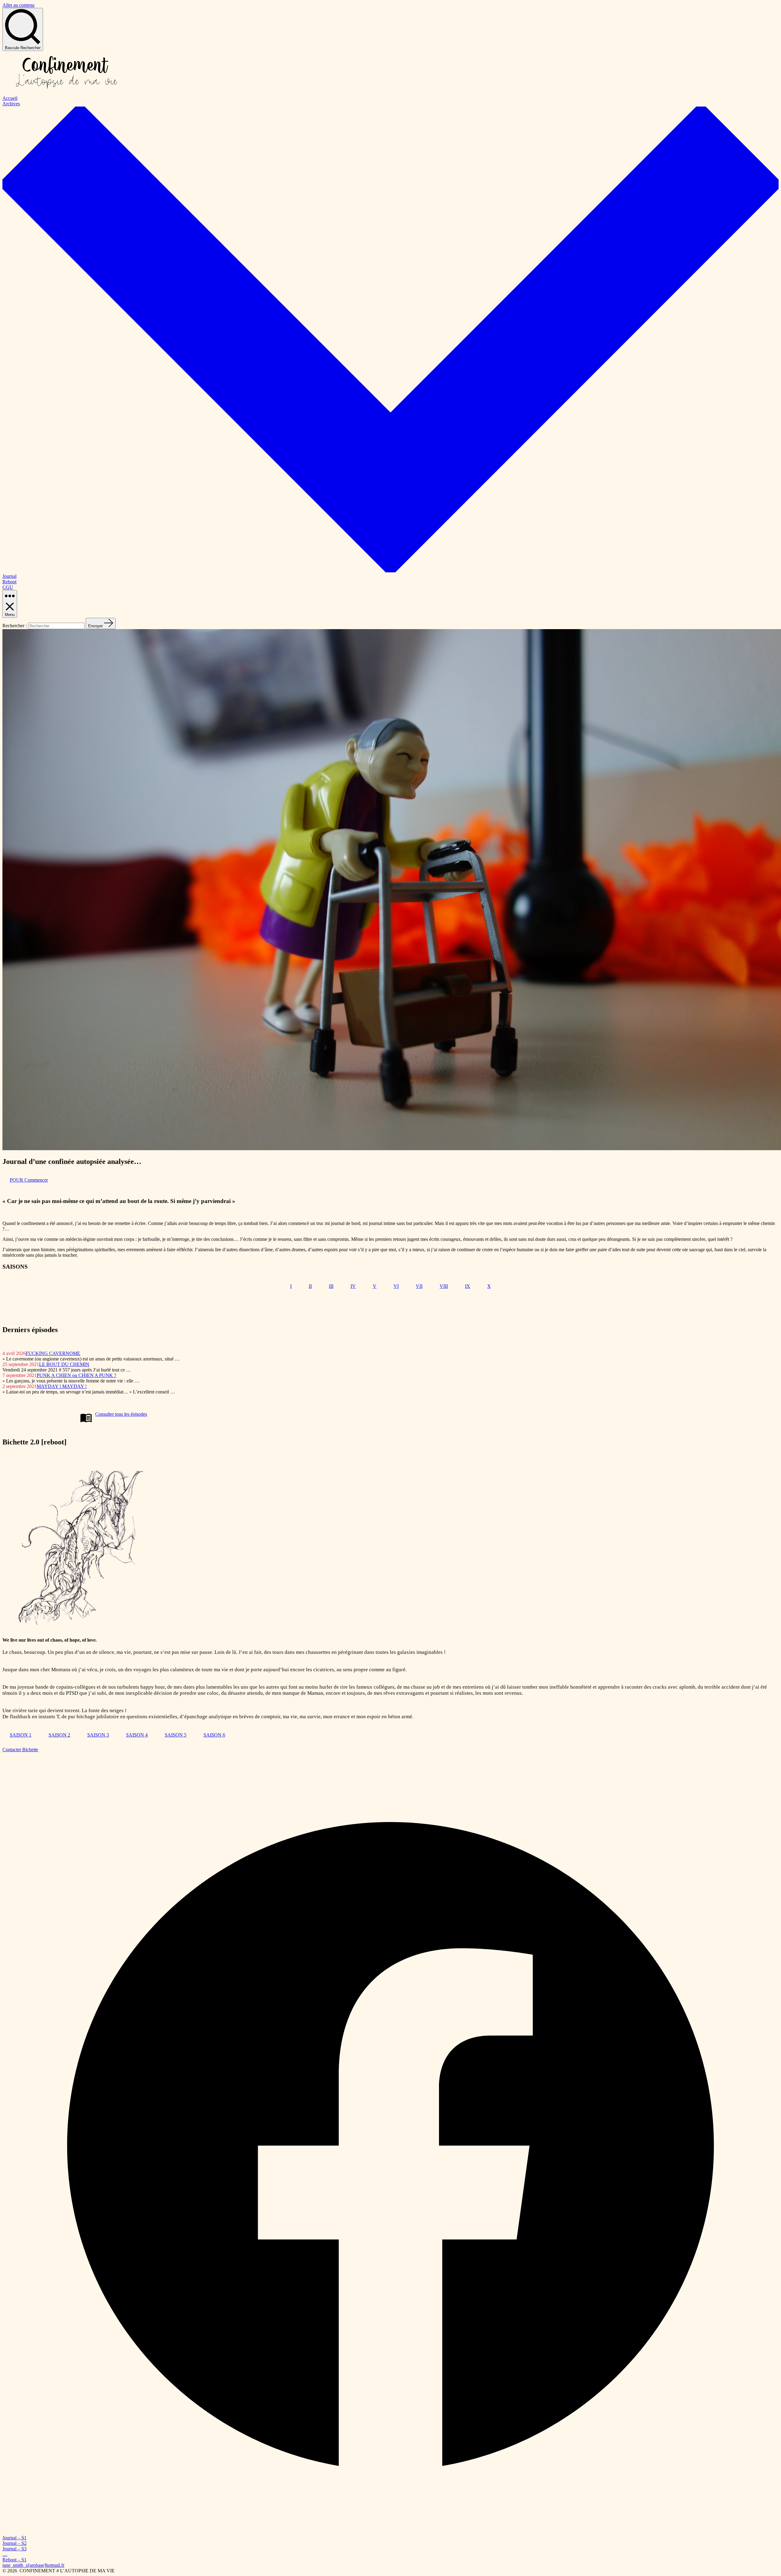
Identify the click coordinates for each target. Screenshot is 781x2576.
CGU (8, 587)
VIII (444, 1286)
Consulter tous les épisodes (121, 1414)
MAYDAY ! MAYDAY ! (62, 1386)
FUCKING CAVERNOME (53, 1353)
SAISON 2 (59, 1735)
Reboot (9, 582)
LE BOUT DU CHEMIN (64, 1364)
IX (468, 1286)
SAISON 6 (214, 1735)
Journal (9, 576)
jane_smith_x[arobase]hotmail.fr (33, 2565)
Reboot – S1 (14, 2560)
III (331, 1286)
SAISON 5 (176, 1735)
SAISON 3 (98, 1735)
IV (353, 1286)
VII (419, 1286)
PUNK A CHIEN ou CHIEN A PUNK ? (76, 1375)
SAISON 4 (137, 1735)
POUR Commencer (29, 1180)
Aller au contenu (18, 5)
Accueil (10, 98)
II (310, 1286)
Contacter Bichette (20, 1750)
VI (396, 1286)
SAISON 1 (21, 1735)
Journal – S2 (14, 2543)
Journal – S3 (14, 2549)
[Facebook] (390, 2532)
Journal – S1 (14, 2538)
